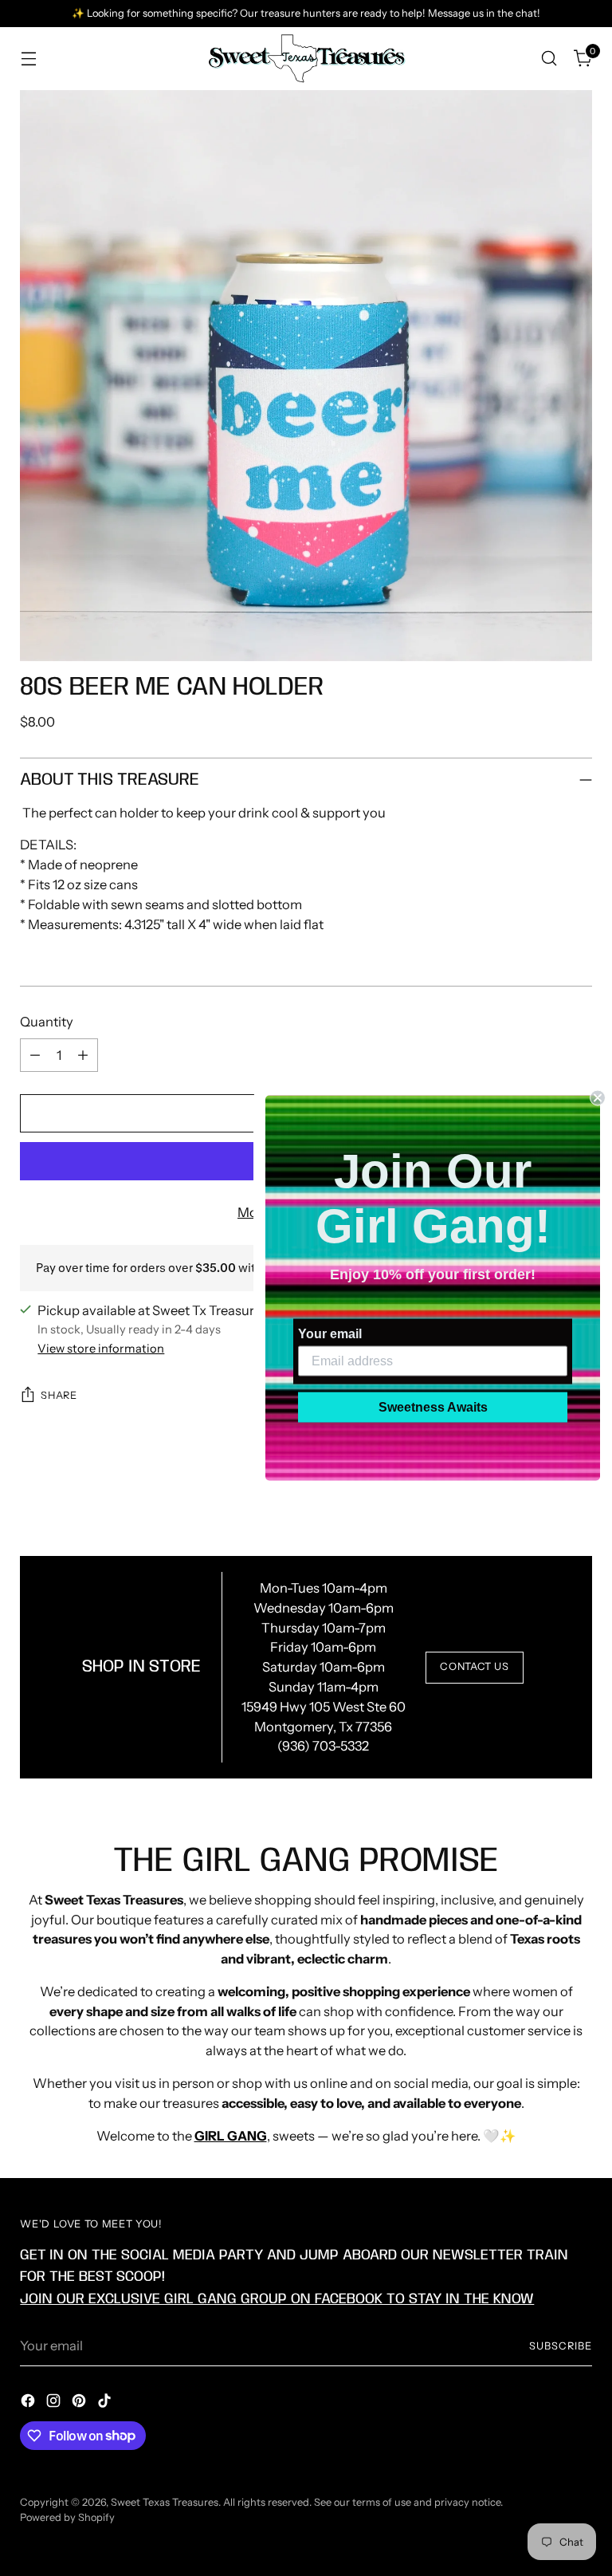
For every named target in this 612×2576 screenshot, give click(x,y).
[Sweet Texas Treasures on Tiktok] (106, 2403)
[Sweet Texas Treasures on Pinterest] (80, 2403)
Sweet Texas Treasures (165, 2502)
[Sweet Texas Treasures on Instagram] (55, 2403)
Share (59, 1395)
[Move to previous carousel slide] (542, 1495)
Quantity (47, 1022)
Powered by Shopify (67, 2517)
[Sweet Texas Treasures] (306, 59)
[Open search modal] (549, 59)
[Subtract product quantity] (35, 1055)
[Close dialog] (598, 1098)
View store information (101, 1349)
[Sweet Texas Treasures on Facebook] (29, 2403)
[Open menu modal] (28, 59)
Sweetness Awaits (433, 1407)
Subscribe (561, 2346)
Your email (330, 1334)
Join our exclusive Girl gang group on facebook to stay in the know (277, 2299)
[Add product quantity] (83, 1055)
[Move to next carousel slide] (579, 1494)
